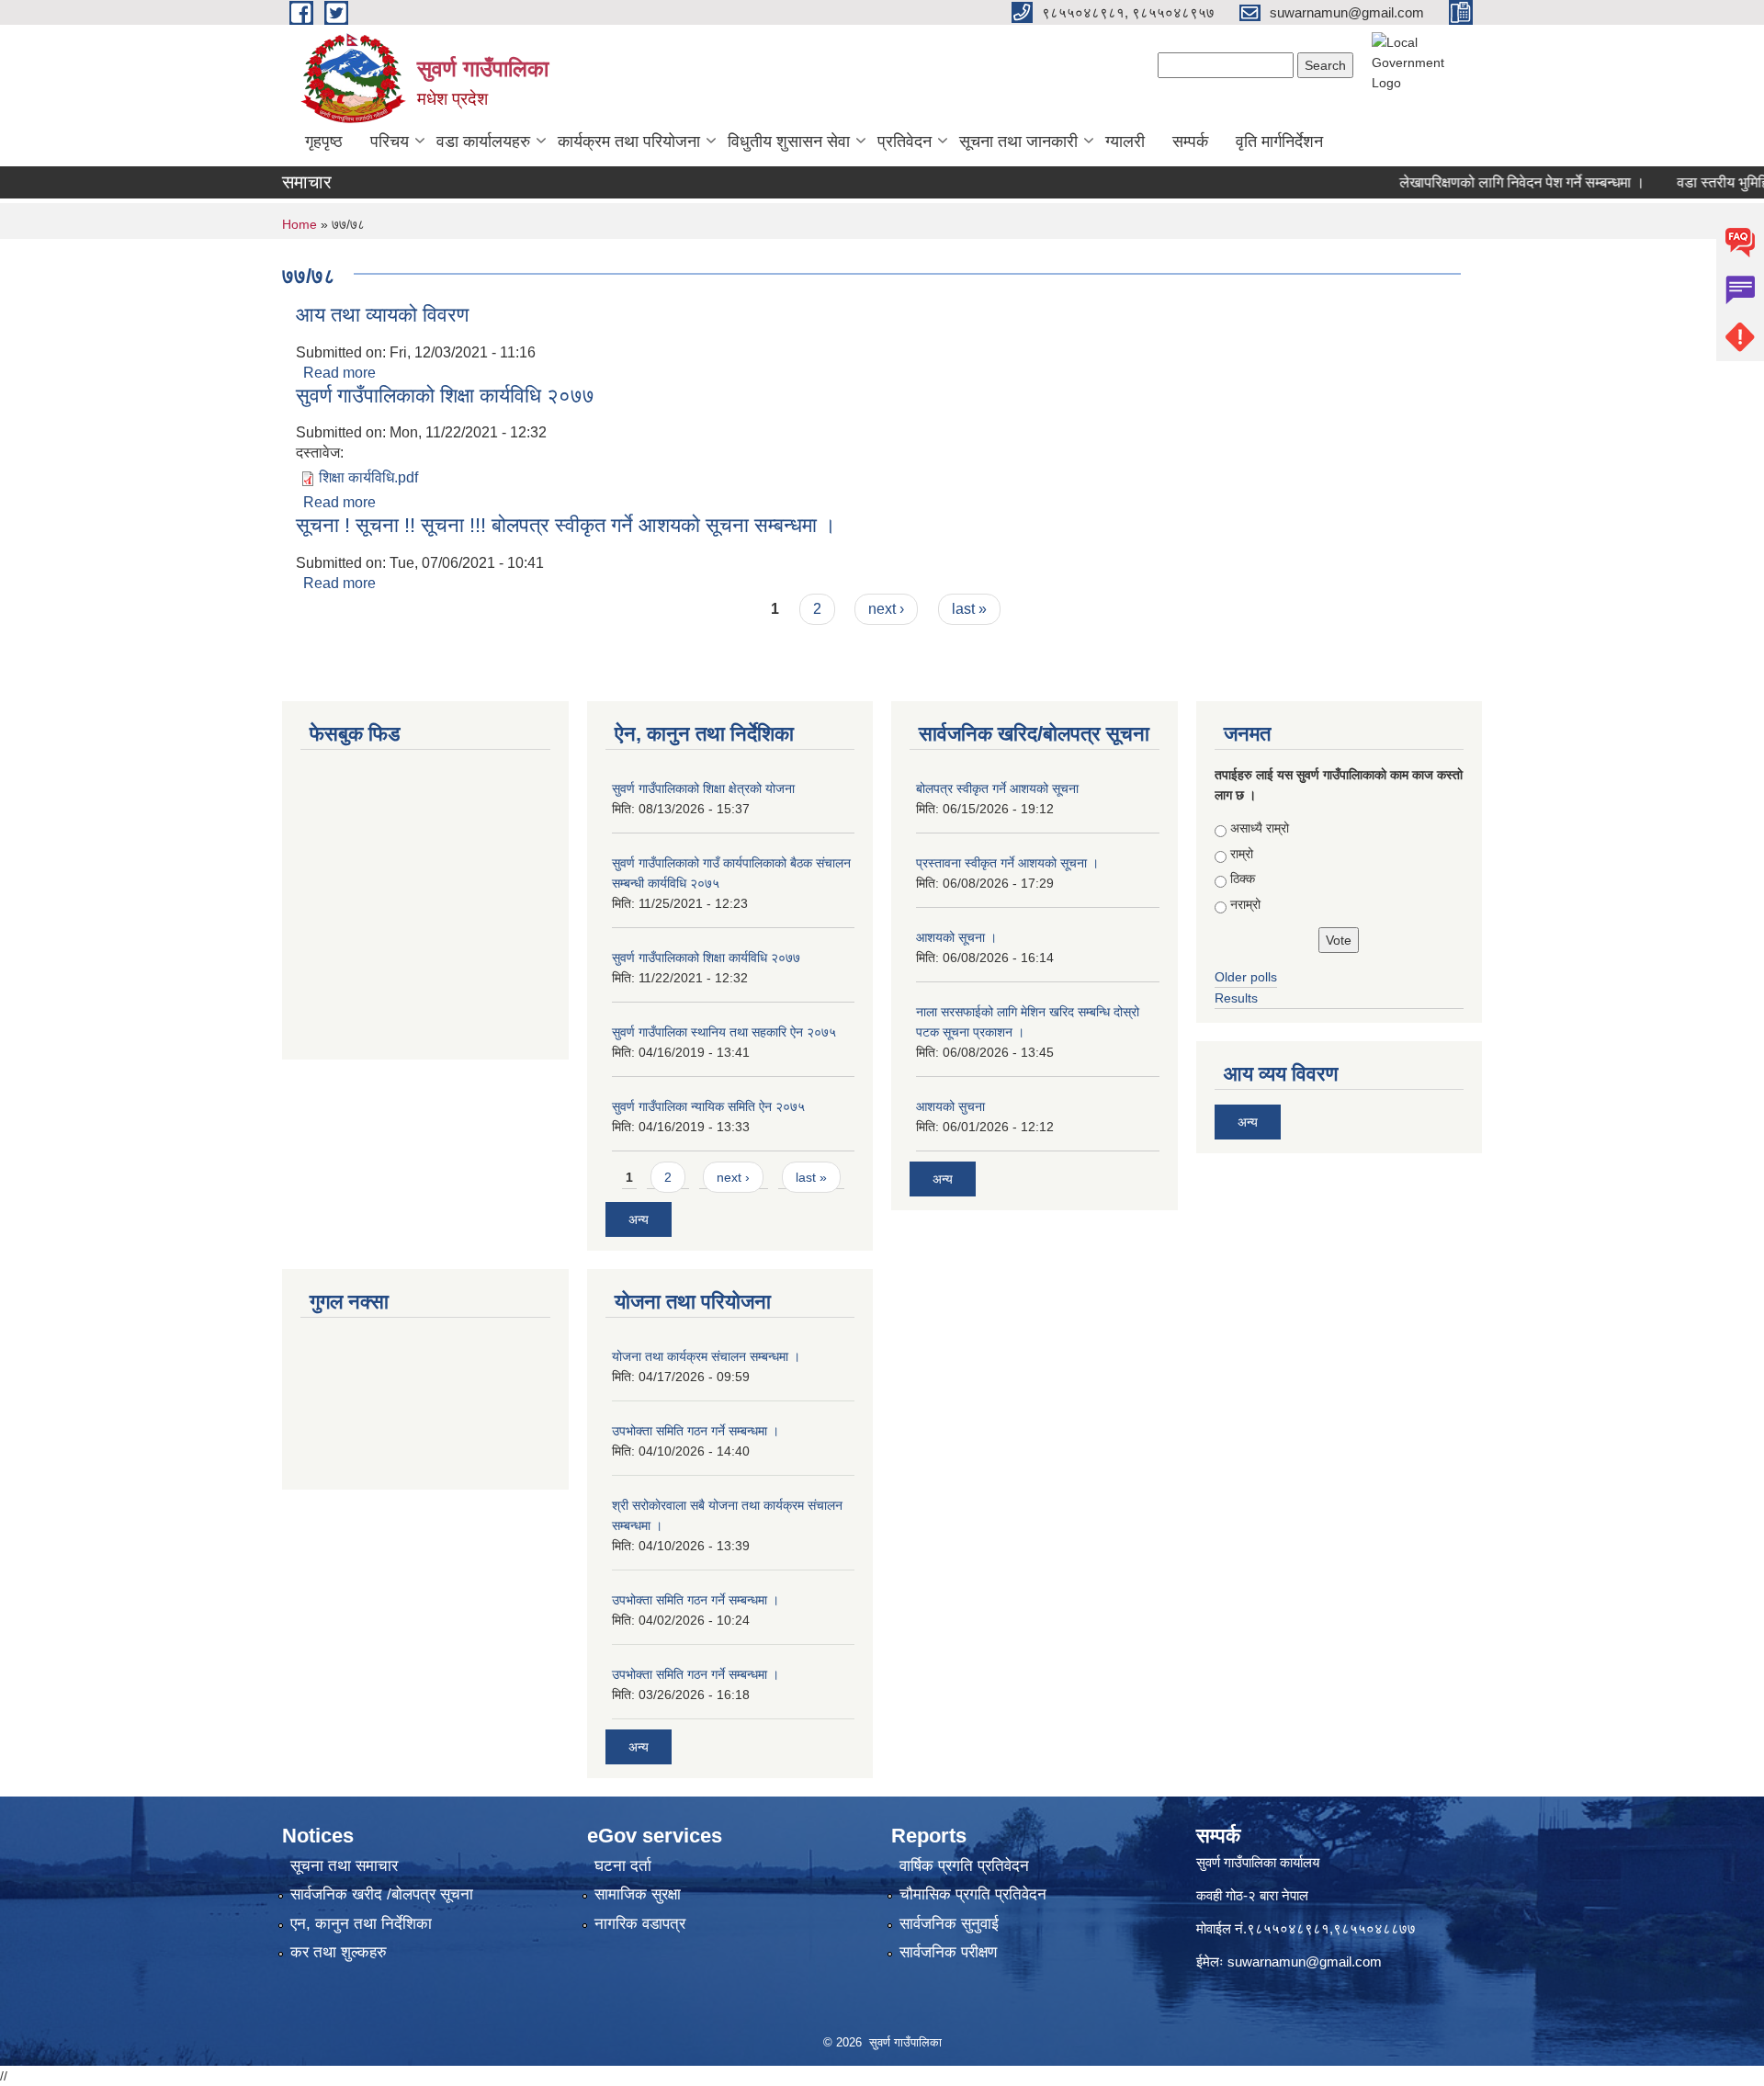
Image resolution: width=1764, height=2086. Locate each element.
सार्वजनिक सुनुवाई (949, 1924)
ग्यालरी (1125, 142)
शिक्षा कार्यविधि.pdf (368, 477)
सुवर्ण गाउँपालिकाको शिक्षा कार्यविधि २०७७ (445, 396)
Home (300, 224)
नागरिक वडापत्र (640, 1924)
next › (886, 609)
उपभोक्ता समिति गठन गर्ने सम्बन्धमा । (695, 1431)
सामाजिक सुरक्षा (638, 1894)
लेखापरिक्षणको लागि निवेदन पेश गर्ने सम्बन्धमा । (1490, 182)
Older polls (1246, 977)
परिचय (390, 142)
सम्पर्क (1190, 142)
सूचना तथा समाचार (344, 1866)
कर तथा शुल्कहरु (339, 1952)
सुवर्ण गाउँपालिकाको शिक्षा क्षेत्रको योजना (703, 788)
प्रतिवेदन (905, 142)
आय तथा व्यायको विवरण (382, 315)
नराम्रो (1245, 904)
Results (1236, 998)
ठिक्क (1243, 879)
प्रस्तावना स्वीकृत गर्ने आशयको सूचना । (1007, 863)
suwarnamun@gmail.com (1305, 1961)
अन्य (639, 1219)
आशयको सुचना (950, 1106)
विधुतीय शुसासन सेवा (789, 142)
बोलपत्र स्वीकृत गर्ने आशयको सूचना (997, 788)
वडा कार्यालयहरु (483, 142)
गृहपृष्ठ (324, 142)
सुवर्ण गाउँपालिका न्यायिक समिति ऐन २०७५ (708, 1106)
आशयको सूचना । (956, 937)
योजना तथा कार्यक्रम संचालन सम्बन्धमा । (706, 1356)
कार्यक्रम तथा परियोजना (629, 142)
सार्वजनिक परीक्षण (948, 1952)
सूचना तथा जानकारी (1018, 142)
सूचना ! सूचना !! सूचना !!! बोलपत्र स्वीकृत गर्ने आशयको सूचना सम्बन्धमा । (566, 525)
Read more (339, 373)
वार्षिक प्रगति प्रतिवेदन (964, 1866)
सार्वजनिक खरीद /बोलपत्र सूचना (382, 1894)
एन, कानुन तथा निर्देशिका (361, 1924)
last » (969, 609)
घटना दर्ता (623, 1866)
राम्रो (1242, 854)
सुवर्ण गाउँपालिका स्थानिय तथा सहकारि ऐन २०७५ (724, 1032)
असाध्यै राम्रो (1260, 828)
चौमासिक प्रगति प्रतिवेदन (973, 1894)
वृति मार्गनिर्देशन (1279, 142)
